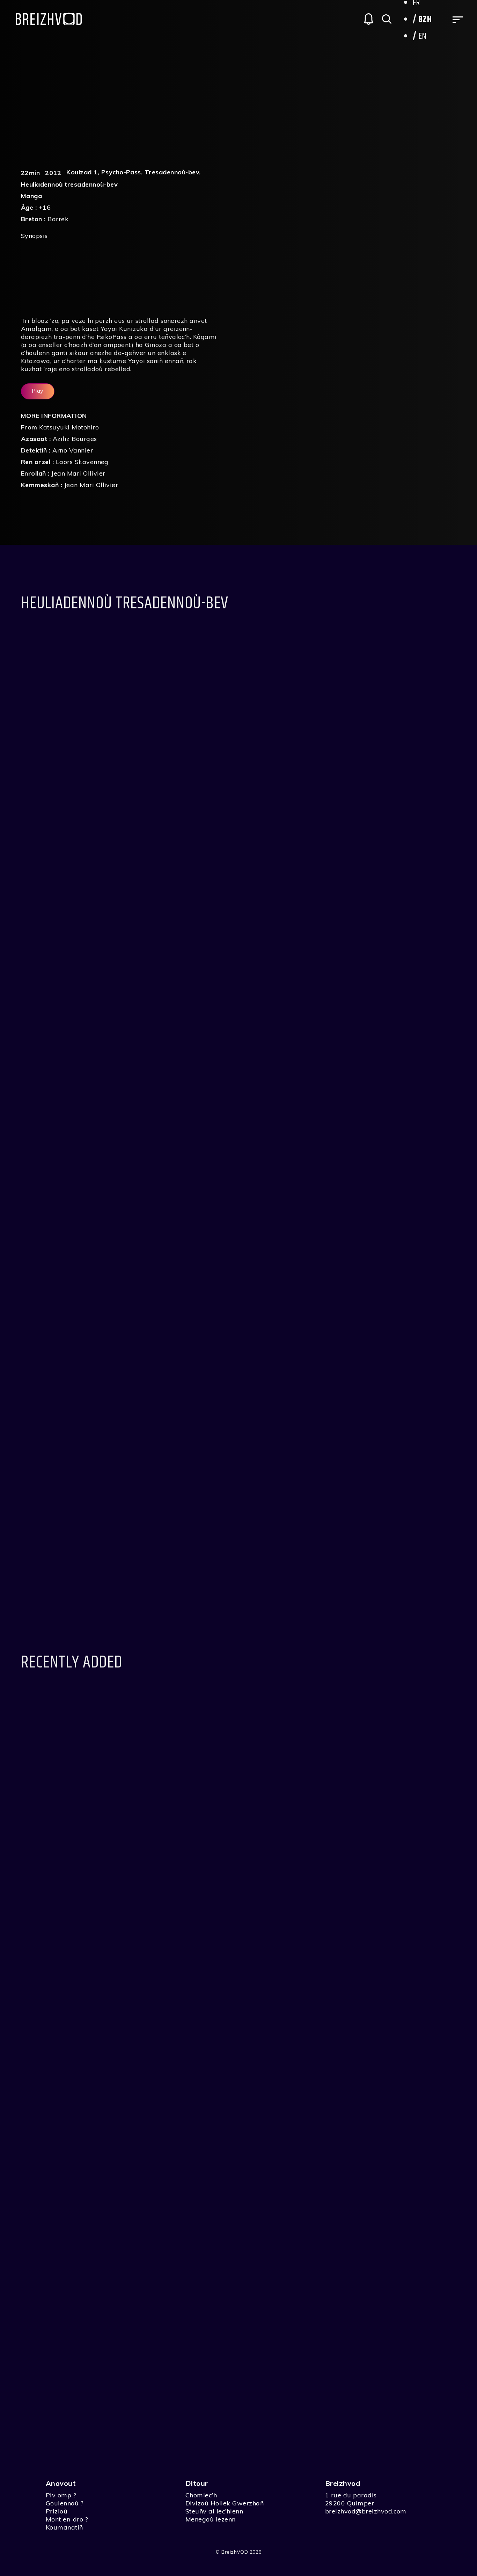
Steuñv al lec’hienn (214, 2511)
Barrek (58, 219)
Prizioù (57, 2511)
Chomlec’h (201, 2495)
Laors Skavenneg (82, 462)
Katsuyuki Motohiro (69, 427)
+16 (45, 207)
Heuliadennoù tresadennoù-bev (69, 184)
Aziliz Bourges (75, 439)
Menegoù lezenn (211, 2519)
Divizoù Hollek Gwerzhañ (225, 2503)
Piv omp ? (61, 2495)
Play (38, 391)
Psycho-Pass (121, 172)
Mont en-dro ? (67, 2519)
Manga (31, 196)
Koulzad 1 (82, 172)
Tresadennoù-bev (172, 172)
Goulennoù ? (65, 2503)
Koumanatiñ (64, 2527)
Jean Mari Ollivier (78, 473)
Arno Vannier (73, 450)
